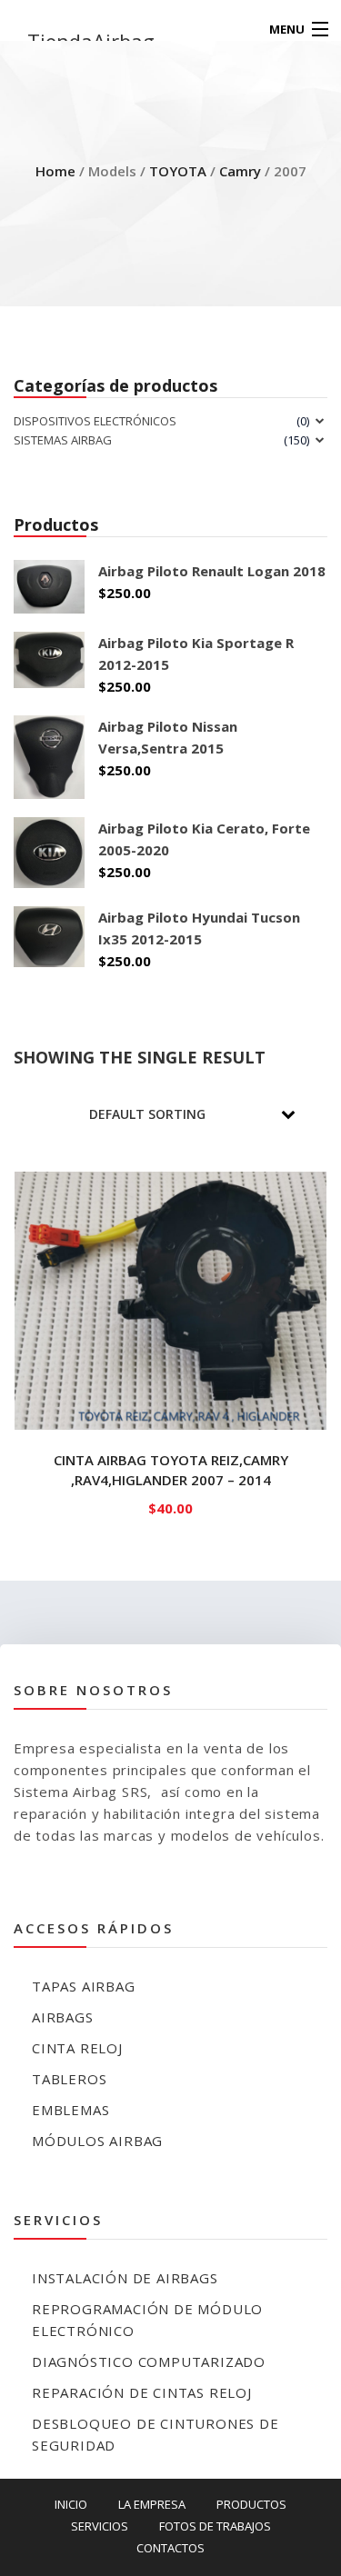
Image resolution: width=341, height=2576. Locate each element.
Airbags (63, 2017)
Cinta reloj (77, 2048)
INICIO (71, 2504)
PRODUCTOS (251, 2504)
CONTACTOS (170, 2548)
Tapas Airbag (84, 1986)
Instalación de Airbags (125, 2278)
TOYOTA (178, 171)
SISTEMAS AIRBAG (63, 440)
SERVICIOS (100, 2526)
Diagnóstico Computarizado (149, 2361)
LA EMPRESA (152, 2504)
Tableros (69, 2079)
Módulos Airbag (97, 2141)
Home (55, 171)
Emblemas (70, 2110)
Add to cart (170, 1504)
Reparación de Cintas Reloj (142, 2392)
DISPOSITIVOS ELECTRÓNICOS (95, 421)
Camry (240, 171)
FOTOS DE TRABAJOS (215, 2526)
